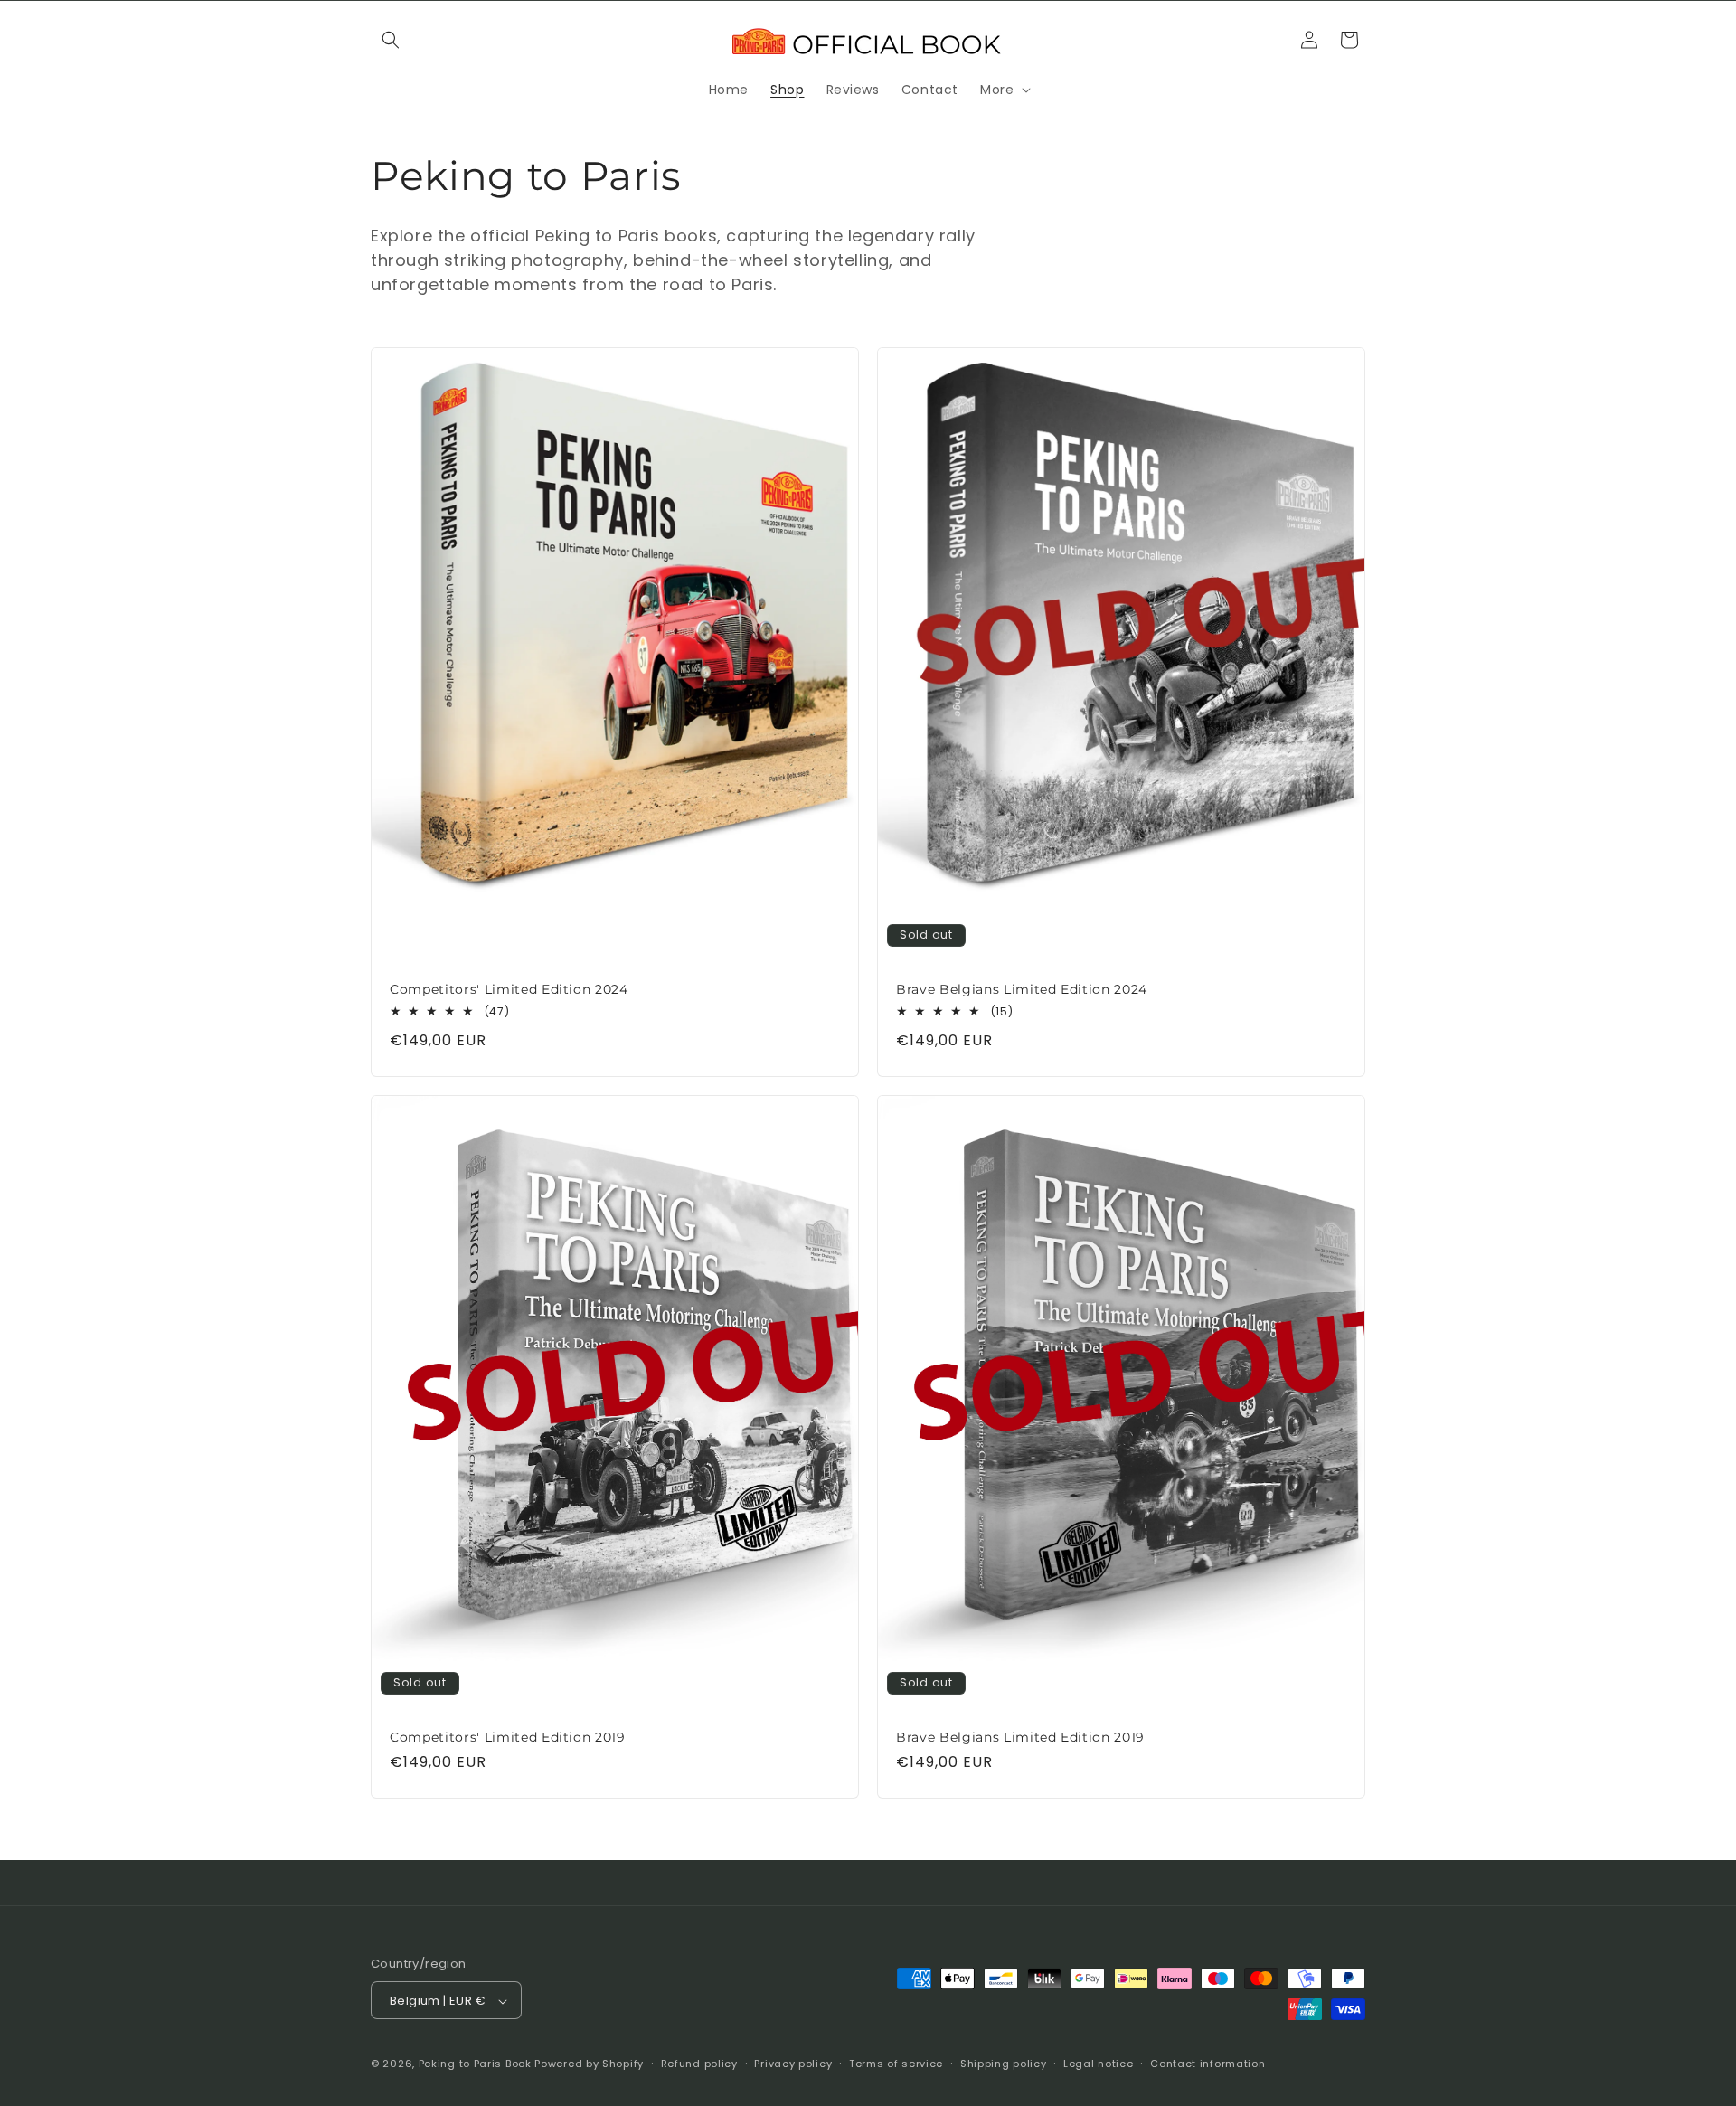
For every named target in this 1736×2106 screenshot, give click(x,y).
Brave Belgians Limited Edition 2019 (1020, 1737)
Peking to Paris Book (475, 2064)
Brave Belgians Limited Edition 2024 (1022, 988)
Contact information (1208, 2064)
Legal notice (1098, 2064)
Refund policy (699, 2064)
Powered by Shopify (589, 2064)
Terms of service (896, 2064)
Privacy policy (793, 2064)
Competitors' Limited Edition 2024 (509, 988)
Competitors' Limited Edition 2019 (508, 1737)
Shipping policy (1004, 2064)
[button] (391, 40)
